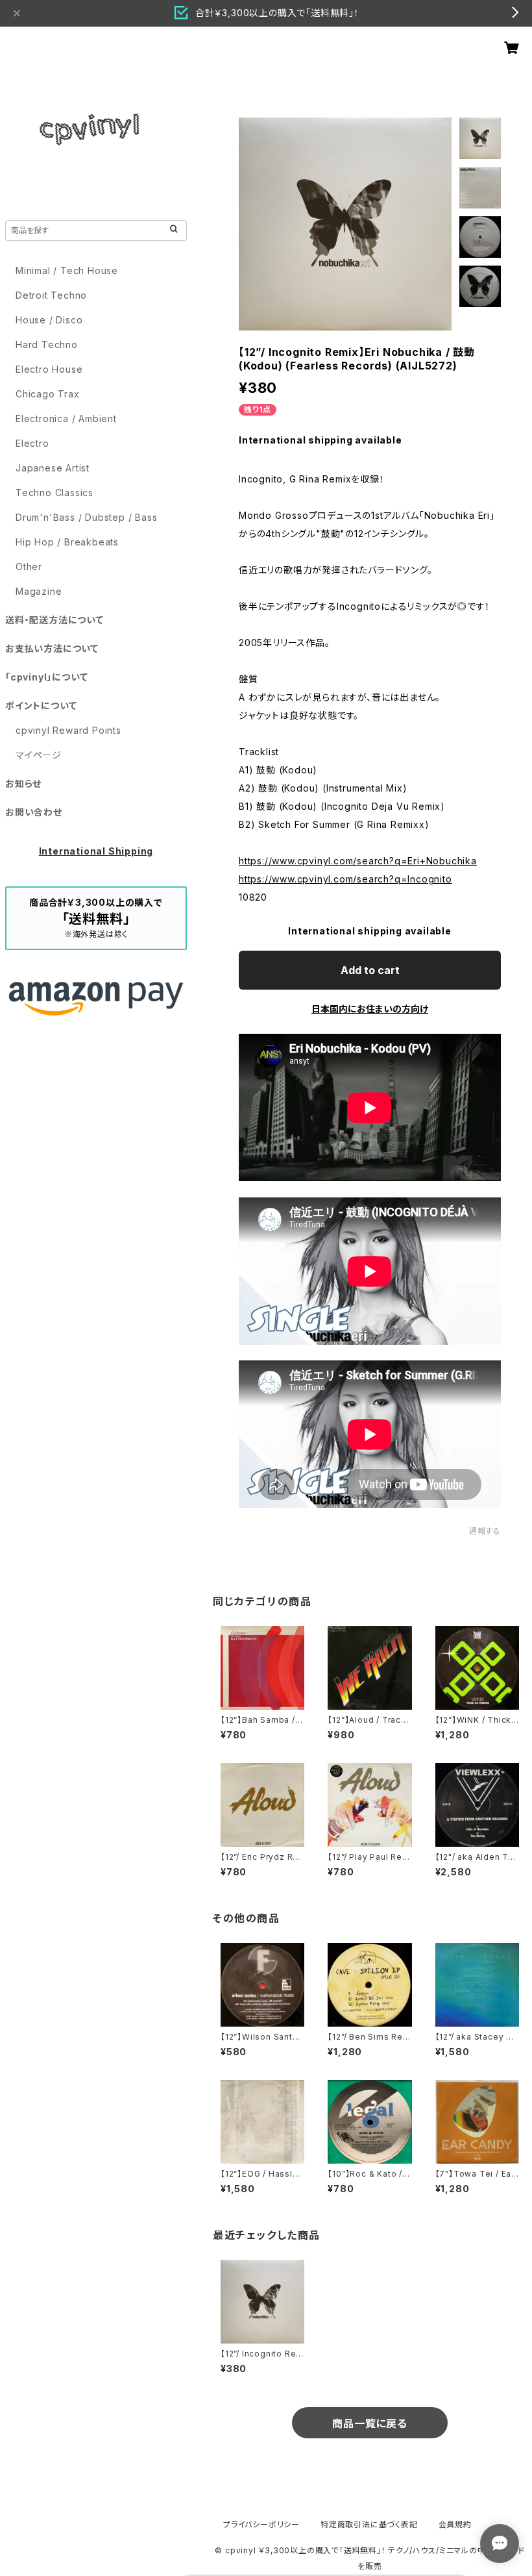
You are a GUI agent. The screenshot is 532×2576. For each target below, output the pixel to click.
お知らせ (23, 783)
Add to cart (370, 970)
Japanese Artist (53, 468)
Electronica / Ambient (66, 419)
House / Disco (49, 320)
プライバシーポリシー (261, 2524)
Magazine (39, 591)
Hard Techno (47, 344)
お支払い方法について (52, 648)
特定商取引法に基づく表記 (369, 2524)
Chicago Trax (48, 394)
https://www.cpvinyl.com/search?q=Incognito (345, 879)
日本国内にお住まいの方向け (370, 1009)
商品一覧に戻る (370, 2423)
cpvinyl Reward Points (68, 730)
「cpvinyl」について (46, 677)
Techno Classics (54, 493)
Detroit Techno (51, 295)
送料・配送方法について (54, 620)
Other (29, 567)
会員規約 (455, 2524)
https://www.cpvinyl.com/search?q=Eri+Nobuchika (358, 861)
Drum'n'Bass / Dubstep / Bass (86, 517)
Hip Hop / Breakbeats (67, 542)
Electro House (49, 369)
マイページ (39, 755)
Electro (32, 443)
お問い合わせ (34, 812)
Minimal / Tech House (67, 270)
